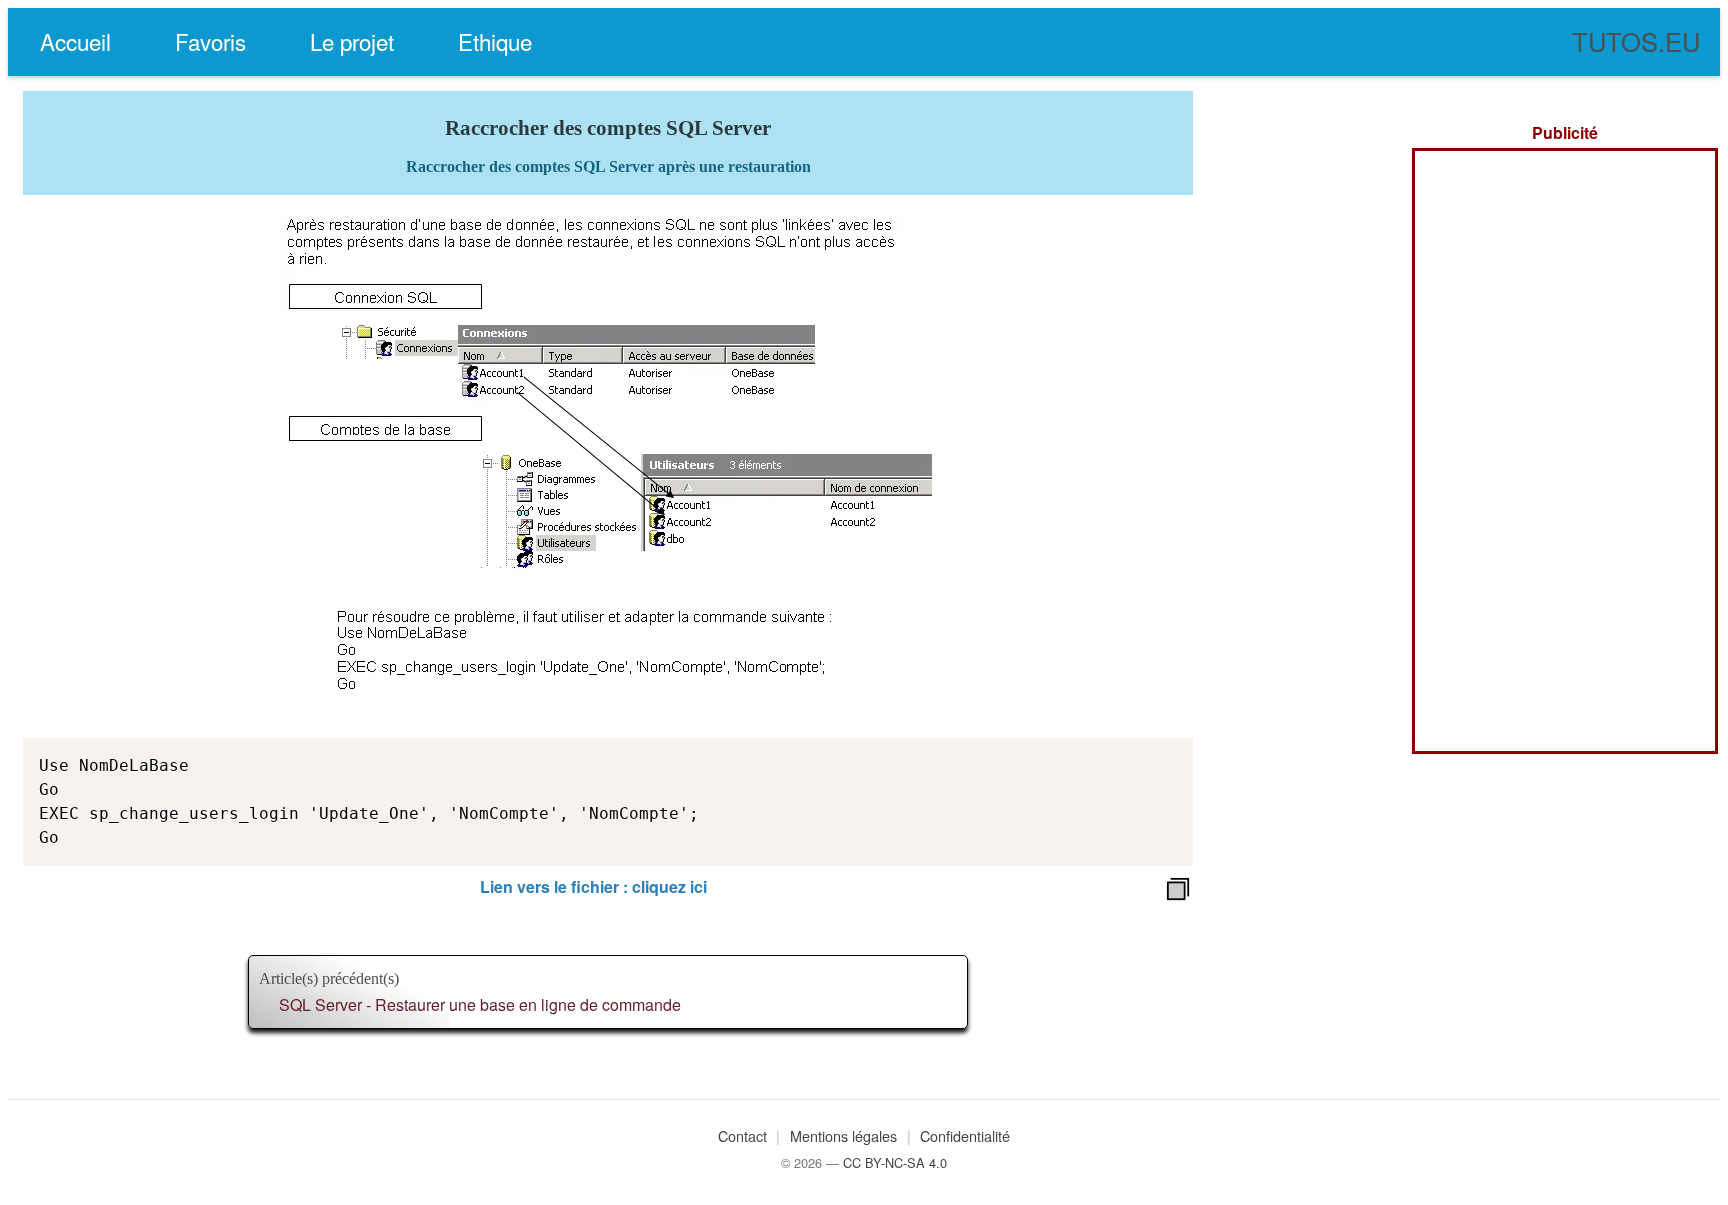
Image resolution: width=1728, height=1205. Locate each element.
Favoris (210, 41)
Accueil (75, 41)
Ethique (495, 41)
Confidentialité (965, 1135)
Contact (742, 1135)
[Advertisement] (1565, 451)
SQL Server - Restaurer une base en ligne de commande (480, 1004)
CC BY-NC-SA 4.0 (895, 1162)
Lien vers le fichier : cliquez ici (593, 886)
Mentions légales (843, 1135)
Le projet (352, 41)
